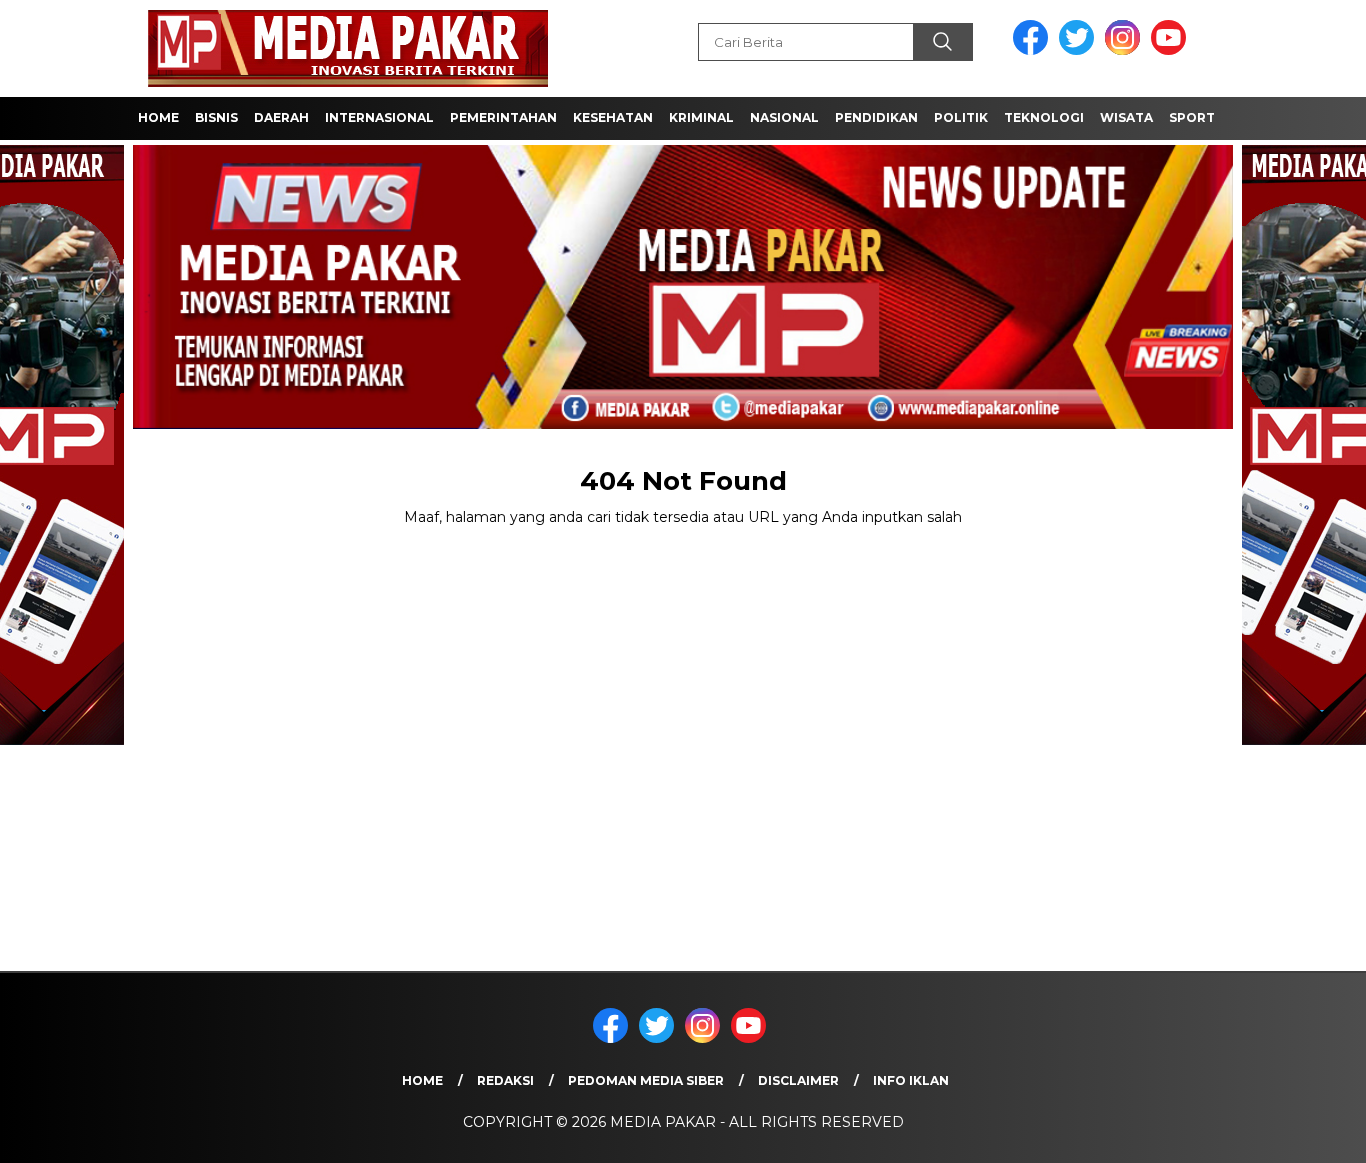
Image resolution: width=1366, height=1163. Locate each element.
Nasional (784, 117)
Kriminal (701, 117)
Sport (1192, 117)
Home (158, 117)
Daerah (281, 117)
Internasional (379, 117)
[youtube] (1172, 50)
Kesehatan (613, 117)
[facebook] (1034, 50)
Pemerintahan (503, 117)
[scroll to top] (1308, 1132)
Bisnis (216, 117)
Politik (961, 117)
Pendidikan (876, 117)
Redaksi (505, 1080)
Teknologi (1044, 117)
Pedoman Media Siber (646, 1080)
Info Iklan (911, 1080)
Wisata (1126, 117)
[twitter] (1080, 50)
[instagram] (1126, 50)
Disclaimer (798, 1080)
